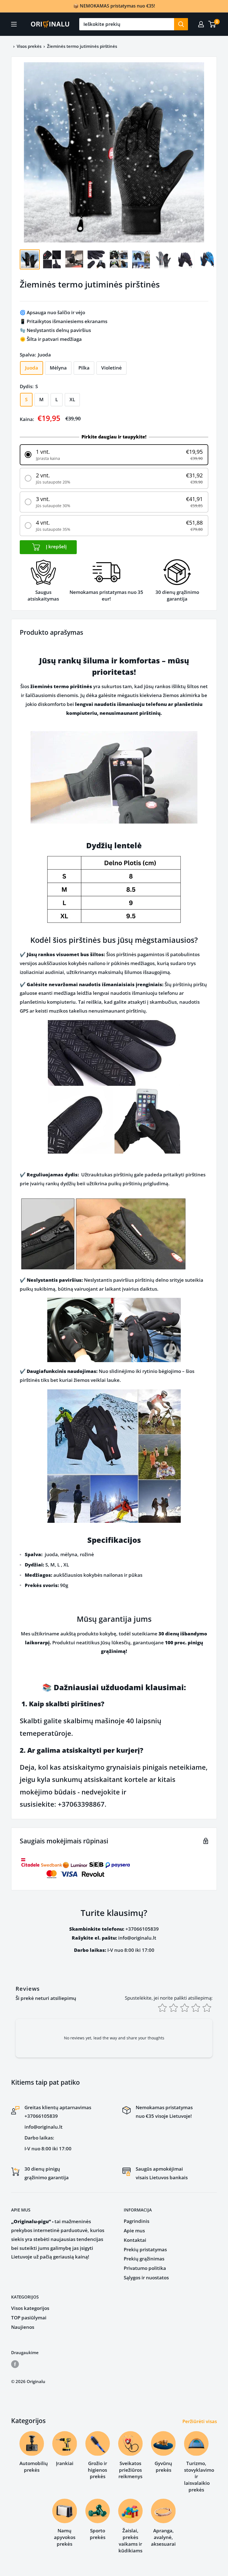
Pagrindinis (137, 2221)
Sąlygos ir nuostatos (146, 2278)
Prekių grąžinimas (144, 2259)
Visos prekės (29, 46)
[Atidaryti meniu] (14, 24)
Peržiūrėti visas (200, 2421)
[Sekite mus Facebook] (15, 2364)
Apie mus (134, 2231)
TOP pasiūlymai (29, 2318)
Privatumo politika (145, 2268)
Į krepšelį (56, 546)
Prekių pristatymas (145, 2249)
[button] (114, 455)
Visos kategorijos (30, 2308)
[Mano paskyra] (201, 24)
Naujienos (23, 2327)
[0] (212, 24)
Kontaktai (135, 2240)
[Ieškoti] (181, 24)
